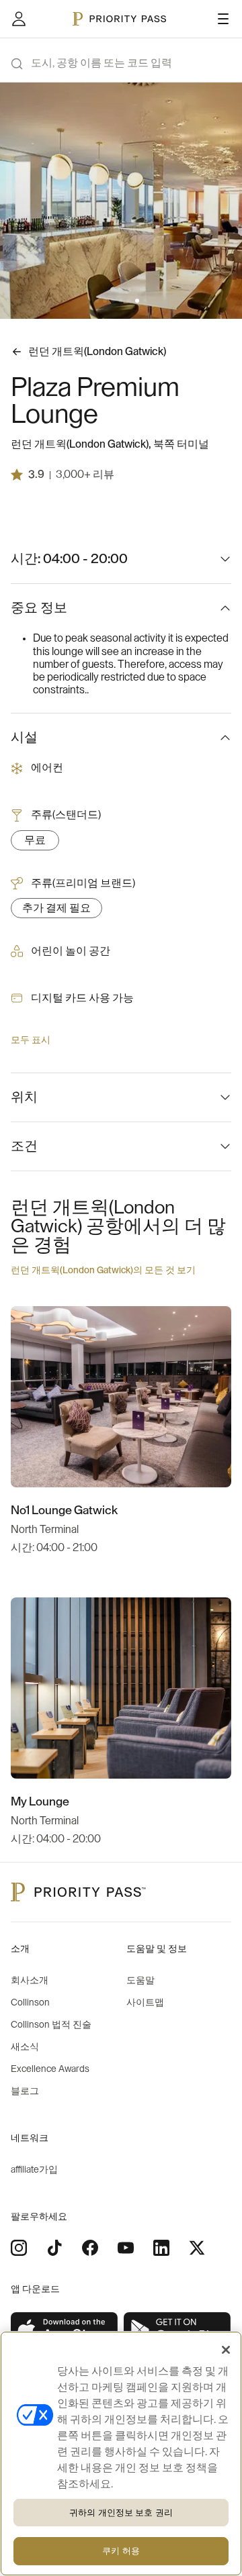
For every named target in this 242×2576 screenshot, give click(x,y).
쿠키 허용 (121, 2551)
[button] (97, 301)
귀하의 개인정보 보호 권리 (121, 2513)
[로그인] (19, 19)
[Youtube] (126, 2248)
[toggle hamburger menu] (223, 19)
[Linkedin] (161, 2248)
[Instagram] (19, 2248)
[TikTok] (54, 2248)
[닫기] (226, 2350)
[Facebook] (90, 2248)
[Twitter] (197, 2248)
